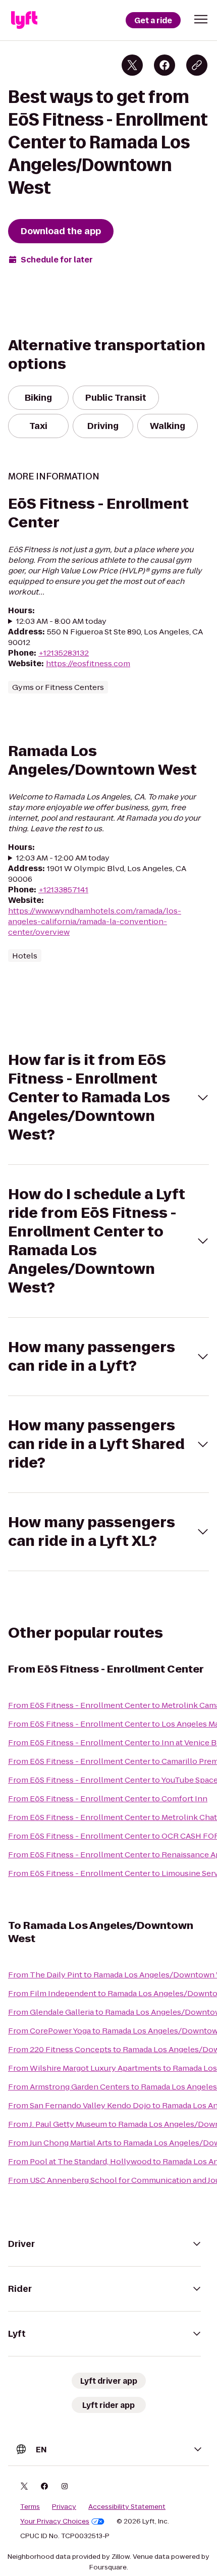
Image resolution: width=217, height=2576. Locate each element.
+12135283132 (64, 653)
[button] (201, 19)
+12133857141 (63, 890)
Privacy (64, 2507)
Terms (30, 2507)
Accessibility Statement (127, 2507)
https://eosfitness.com (88, 663)
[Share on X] (132, 65)
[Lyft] (24, 20)
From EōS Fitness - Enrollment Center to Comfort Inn (108, 1799)
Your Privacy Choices (55, 2521)
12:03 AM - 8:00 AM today (61, 621)
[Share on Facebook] (165, 65)
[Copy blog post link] (197, 65)
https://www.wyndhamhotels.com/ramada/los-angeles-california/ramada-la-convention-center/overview (95, 921)
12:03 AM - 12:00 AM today (63, 858)
